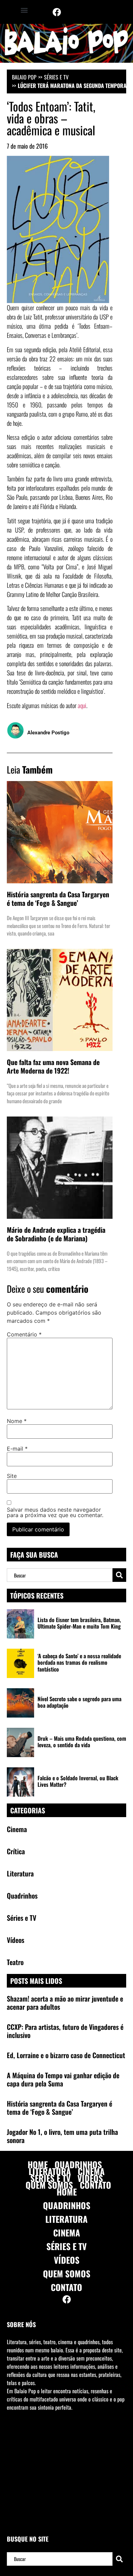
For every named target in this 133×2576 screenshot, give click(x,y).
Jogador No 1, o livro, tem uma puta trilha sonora (62, 2136)
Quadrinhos (78, 2165)
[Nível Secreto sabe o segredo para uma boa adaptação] (20, 1703)
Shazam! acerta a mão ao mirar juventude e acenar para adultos (65, 2003)
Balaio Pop (24, 77)
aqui (82, 705)
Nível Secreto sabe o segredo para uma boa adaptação (79, 1702)
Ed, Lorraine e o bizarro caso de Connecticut (66, 2055)
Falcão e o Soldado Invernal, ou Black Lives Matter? (78, 1781)
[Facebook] (57, 12)
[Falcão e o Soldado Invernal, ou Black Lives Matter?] (20, 1782)
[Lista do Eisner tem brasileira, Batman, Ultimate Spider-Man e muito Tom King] (20, 1624)
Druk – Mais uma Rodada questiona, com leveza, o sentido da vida (82, 1742)
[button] (24, 10)
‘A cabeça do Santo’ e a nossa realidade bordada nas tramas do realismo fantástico (79, 1662)
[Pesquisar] (119, 1575)
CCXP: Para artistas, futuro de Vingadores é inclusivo (65, 2031)
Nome (17, 1421)
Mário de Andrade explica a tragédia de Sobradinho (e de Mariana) (56, 1234)
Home (38, 2165)
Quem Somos (49, 2185)
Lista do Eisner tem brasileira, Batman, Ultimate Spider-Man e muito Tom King (79, 1623)
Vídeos (90, 2178)
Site (12, 1476)
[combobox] (60, 1575)
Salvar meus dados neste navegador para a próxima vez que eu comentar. (55, 1512)
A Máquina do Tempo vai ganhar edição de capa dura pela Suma (63, 2079)
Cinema (91, 2171)
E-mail (17, 1449)
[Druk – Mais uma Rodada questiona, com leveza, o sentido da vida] (20, 1742)
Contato (95, 2185)
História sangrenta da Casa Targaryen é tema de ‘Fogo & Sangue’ (58, 898)
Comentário (24, 1334)
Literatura (50, 2171)
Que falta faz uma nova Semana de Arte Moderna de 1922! (53, 1066)
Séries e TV (56, 77)
